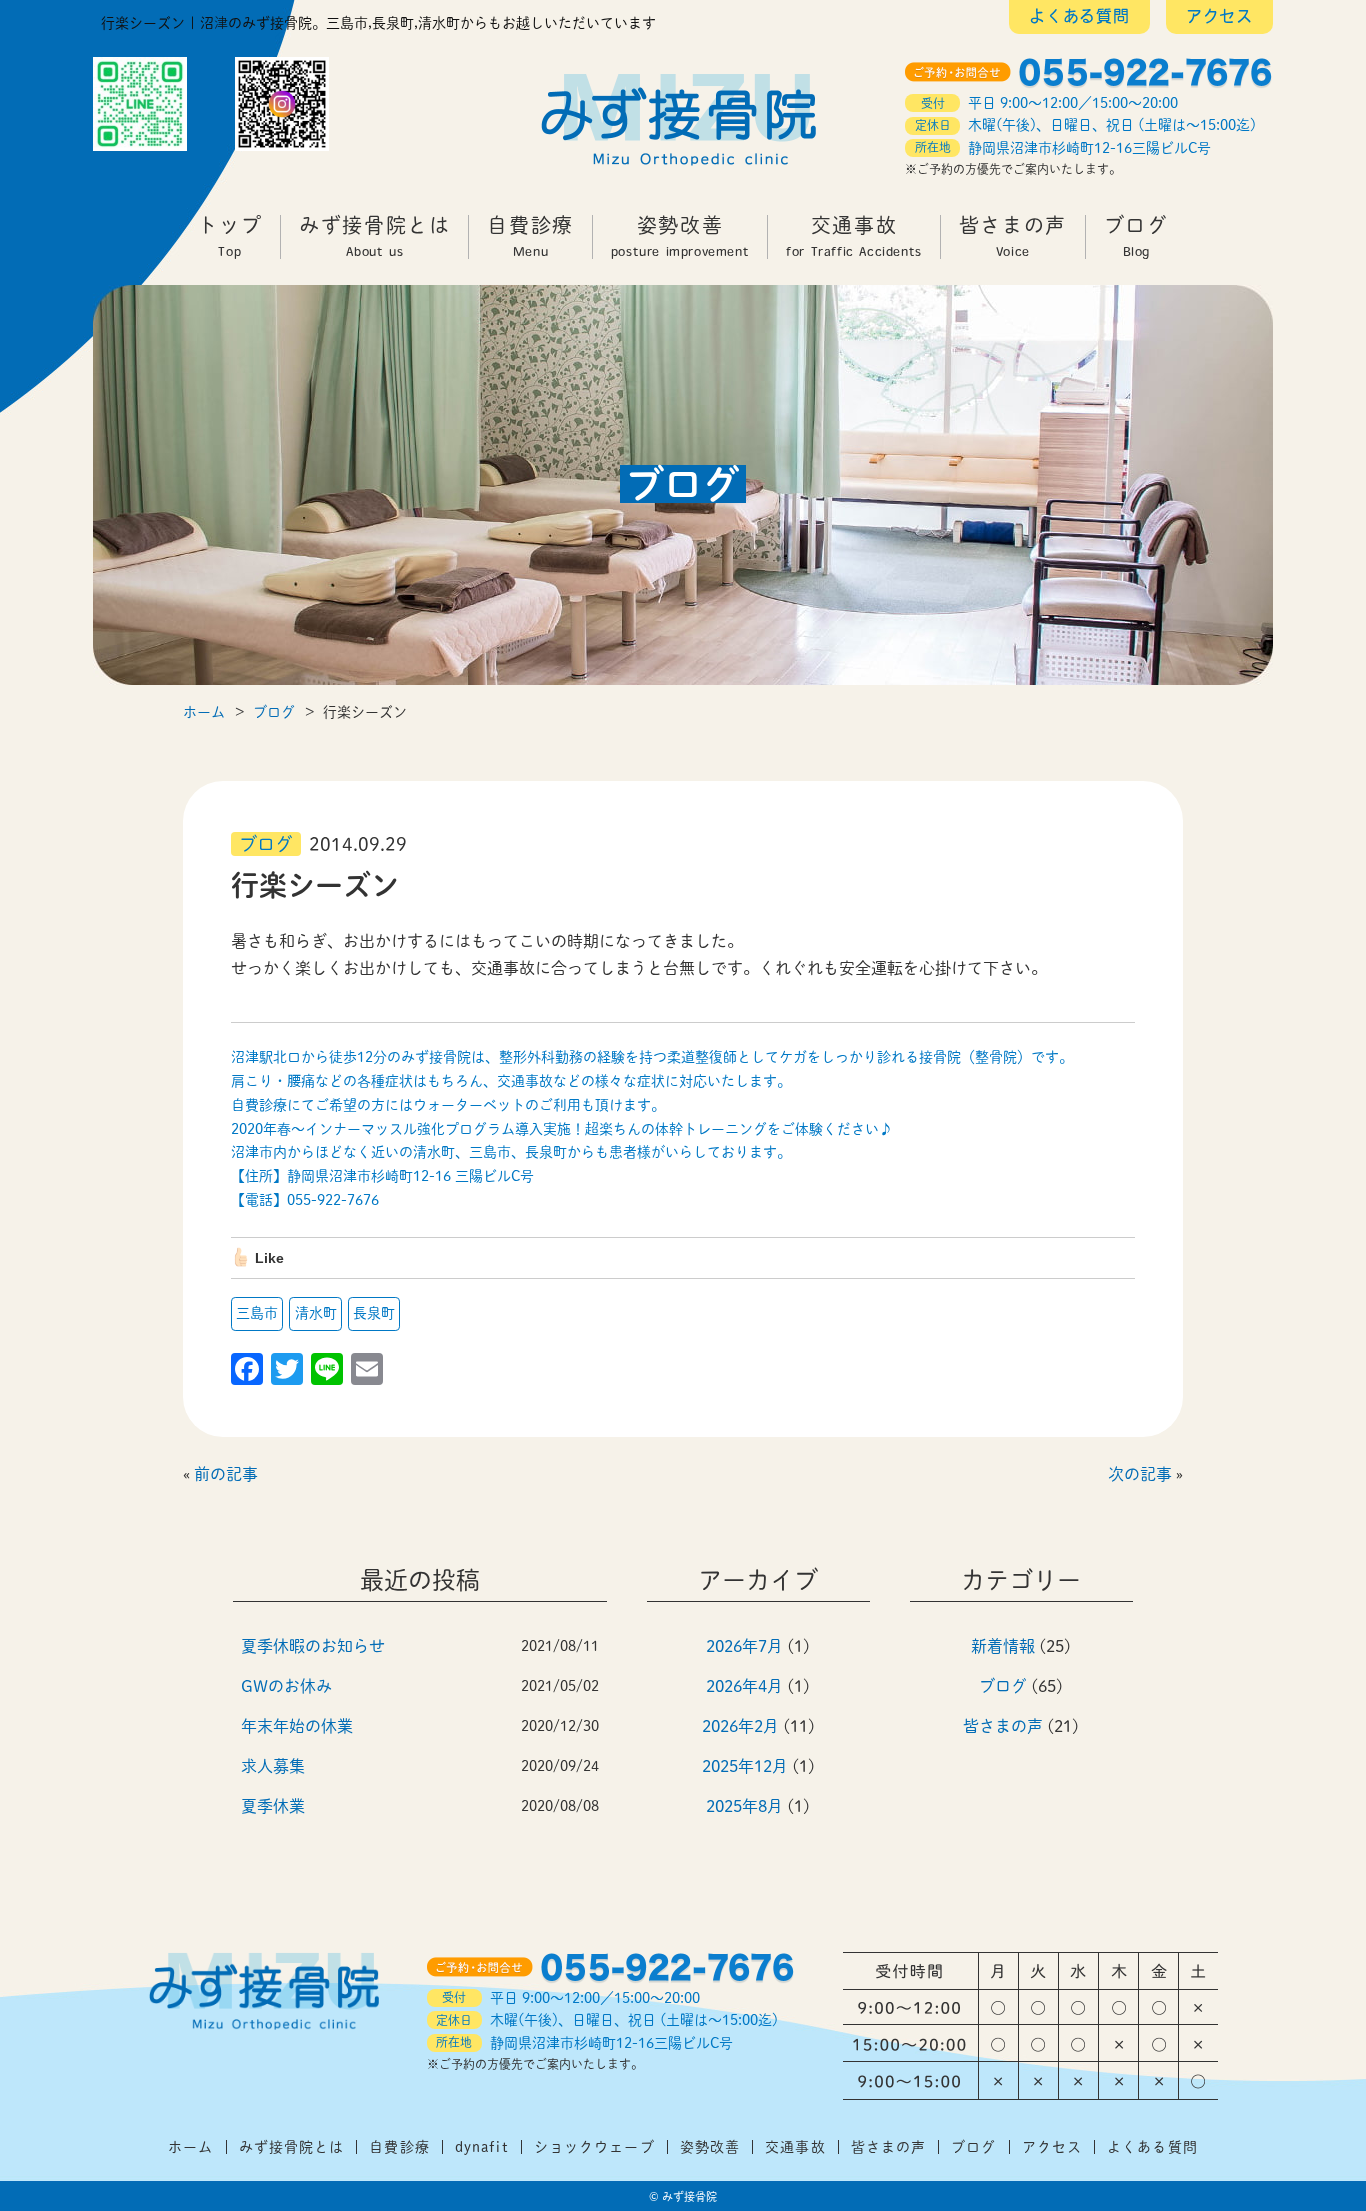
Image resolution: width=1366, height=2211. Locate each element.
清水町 (316, 1313)
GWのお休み (286, 1686)
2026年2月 (740, 1726)
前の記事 (226, 1474)
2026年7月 (744, 1646)
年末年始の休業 (297, 1726)
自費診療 (530, 237)
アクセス (1219, 18)
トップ (229, 237)
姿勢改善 (680, 237)
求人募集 (273, 1766)
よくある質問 (1079, 18)
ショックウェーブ (594, 2147)
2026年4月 (744, 1686)
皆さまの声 (1013, 237)
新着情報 (1003, 1646)
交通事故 (854, 237)
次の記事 (1140, 1474)
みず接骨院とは (374, 237)
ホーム (190, 2147)
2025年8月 (744, 1806)
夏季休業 (273, 1806)
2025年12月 (745, 1766)
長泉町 (374, 1313)
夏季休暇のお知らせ (313, 1646)
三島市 (257, 1313)
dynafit (482, 2147)
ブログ (1136, 237)
